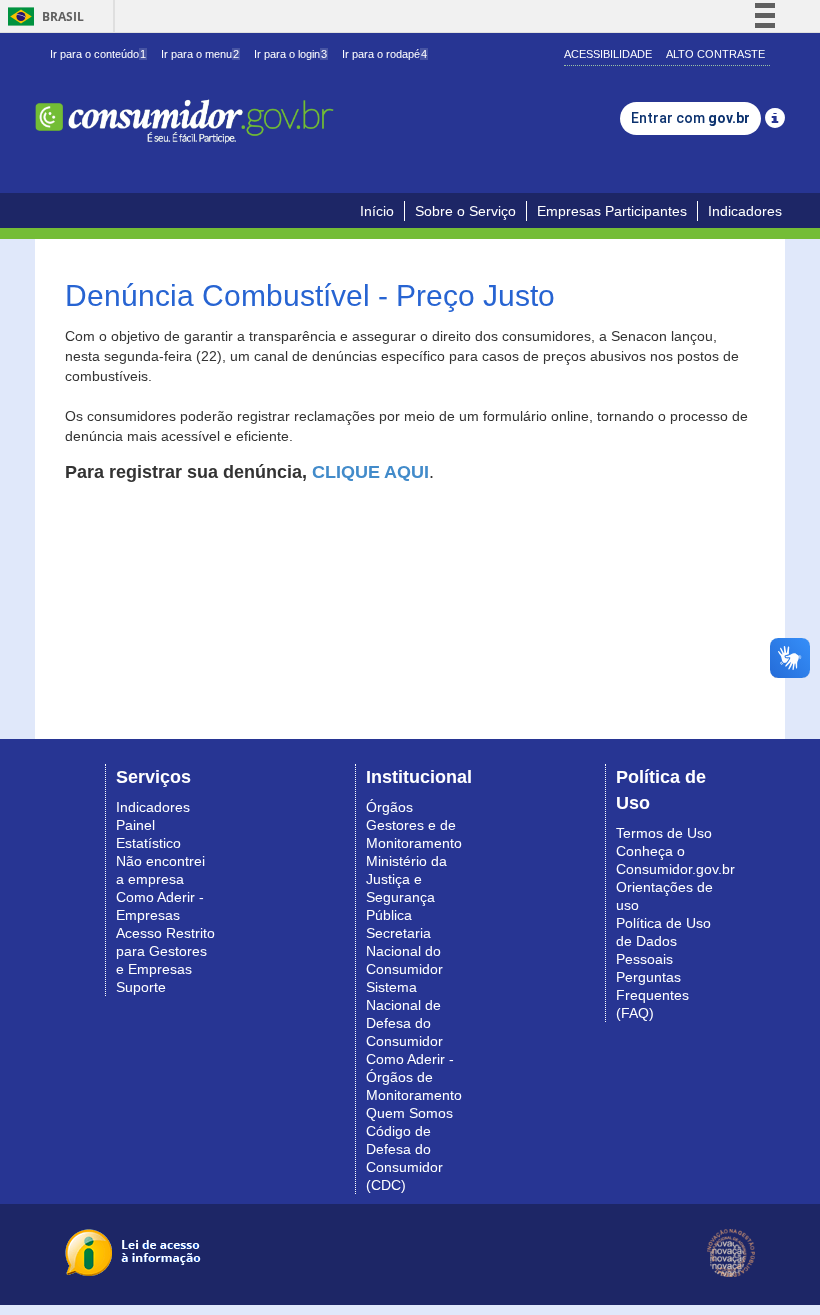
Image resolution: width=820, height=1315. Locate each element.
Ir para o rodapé (384, 54)
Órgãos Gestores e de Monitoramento (414, 825)
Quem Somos (409, 1113)
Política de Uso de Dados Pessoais (663, 941)
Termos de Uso (664, 833)
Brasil (42, 16)
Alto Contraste (715, 54)
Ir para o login (290, 54)
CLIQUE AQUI (370, 472)
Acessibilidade (608, 54)
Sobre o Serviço (465, 211)
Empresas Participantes (612, 211)
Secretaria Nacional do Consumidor (404, 951)
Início (377, 211)
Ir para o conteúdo (98, 54)
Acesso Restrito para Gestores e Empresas (165, 951)
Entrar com (690, 118)
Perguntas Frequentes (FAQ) (652, 995)
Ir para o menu (200, 54)
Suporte (141, 987)
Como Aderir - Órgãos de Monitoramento (414, 1077)
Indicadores (745, 211)
